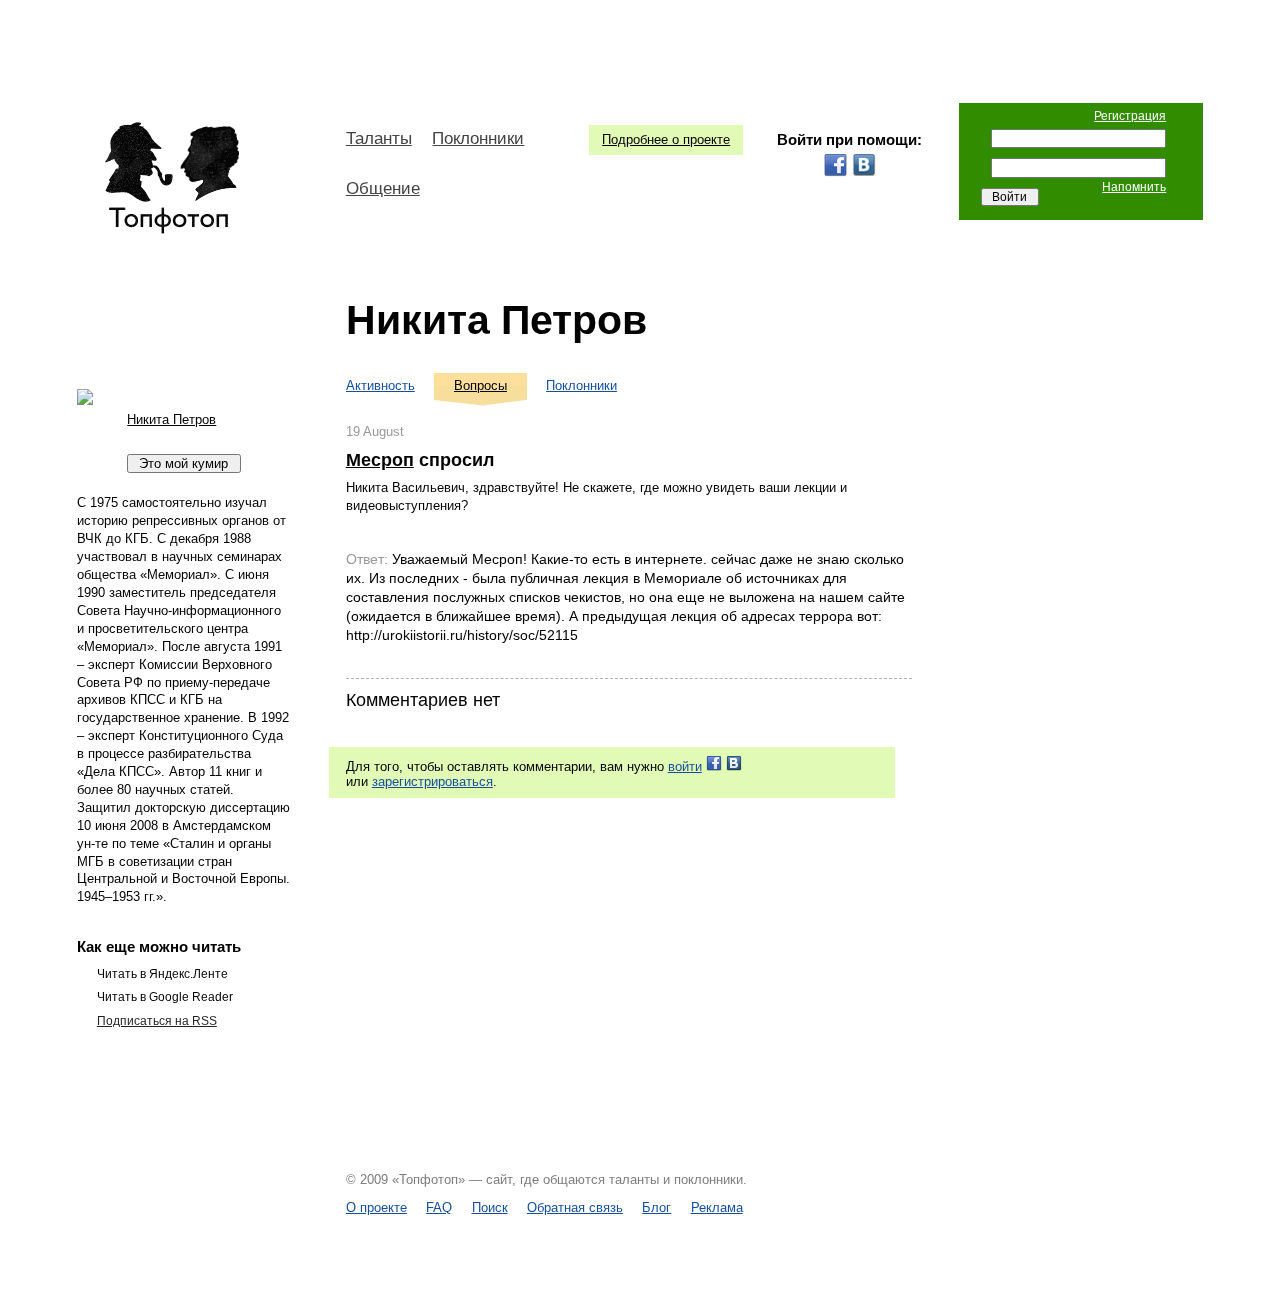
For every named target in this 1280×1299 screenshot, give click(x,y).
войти (685, 766)
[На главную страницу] (171, 178)
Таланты (379, 138)
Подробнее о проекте (666, 139)
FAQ (439, 1207)
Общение (383, 188)
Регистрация (1130, 116)
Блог (656, 1207)
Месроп (380, 460)
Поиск (490, 1207)
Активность (380, 385)
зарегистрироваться (432, 781)
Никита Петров (496, 320)
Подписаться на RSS (157, 1021)
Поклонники (478, 138)
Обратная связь (575, 1207)
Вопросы (480, 385)
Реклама (717, 1207)
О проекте (376, 1207)
